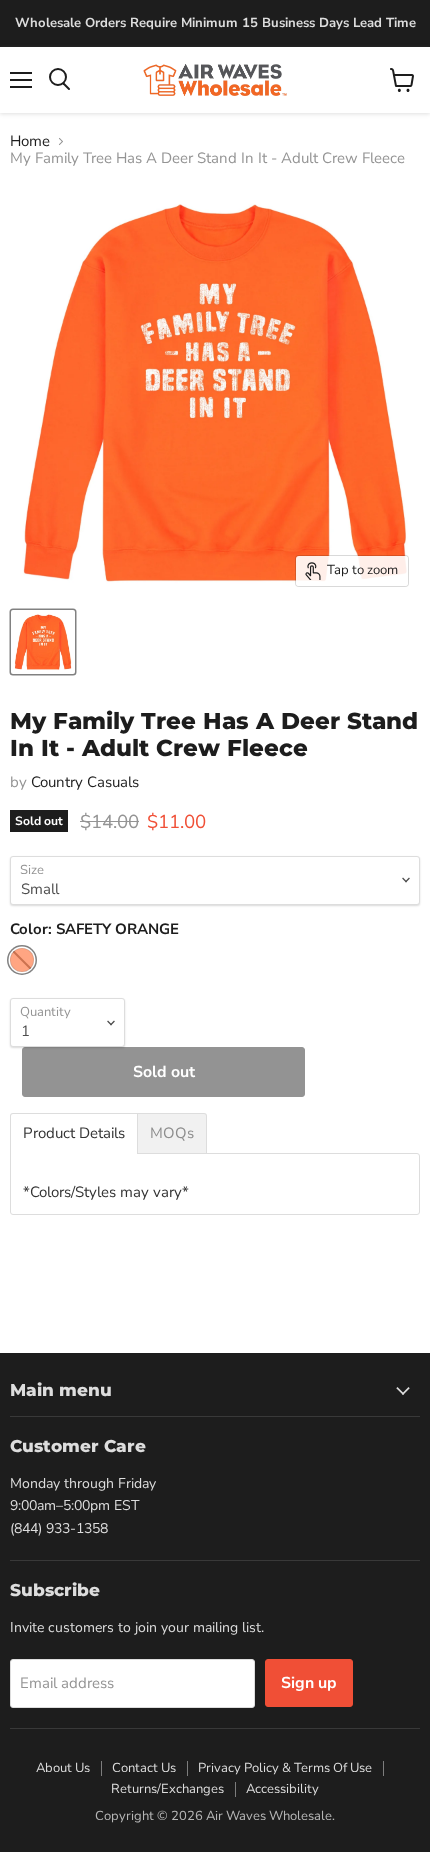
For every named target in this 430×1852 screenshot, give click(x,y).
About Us (63, 1768)
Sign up (309, 1683)
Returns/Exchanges (167, 1789)
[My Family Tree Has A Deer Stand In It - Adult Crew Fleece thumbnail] (43, 642)
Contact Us (144, 1768)
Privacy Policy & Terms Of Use (285, 1768)
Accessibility (282, 1789)
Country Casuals (85, 782)
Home (30, 141)
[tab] (74, 1133)
